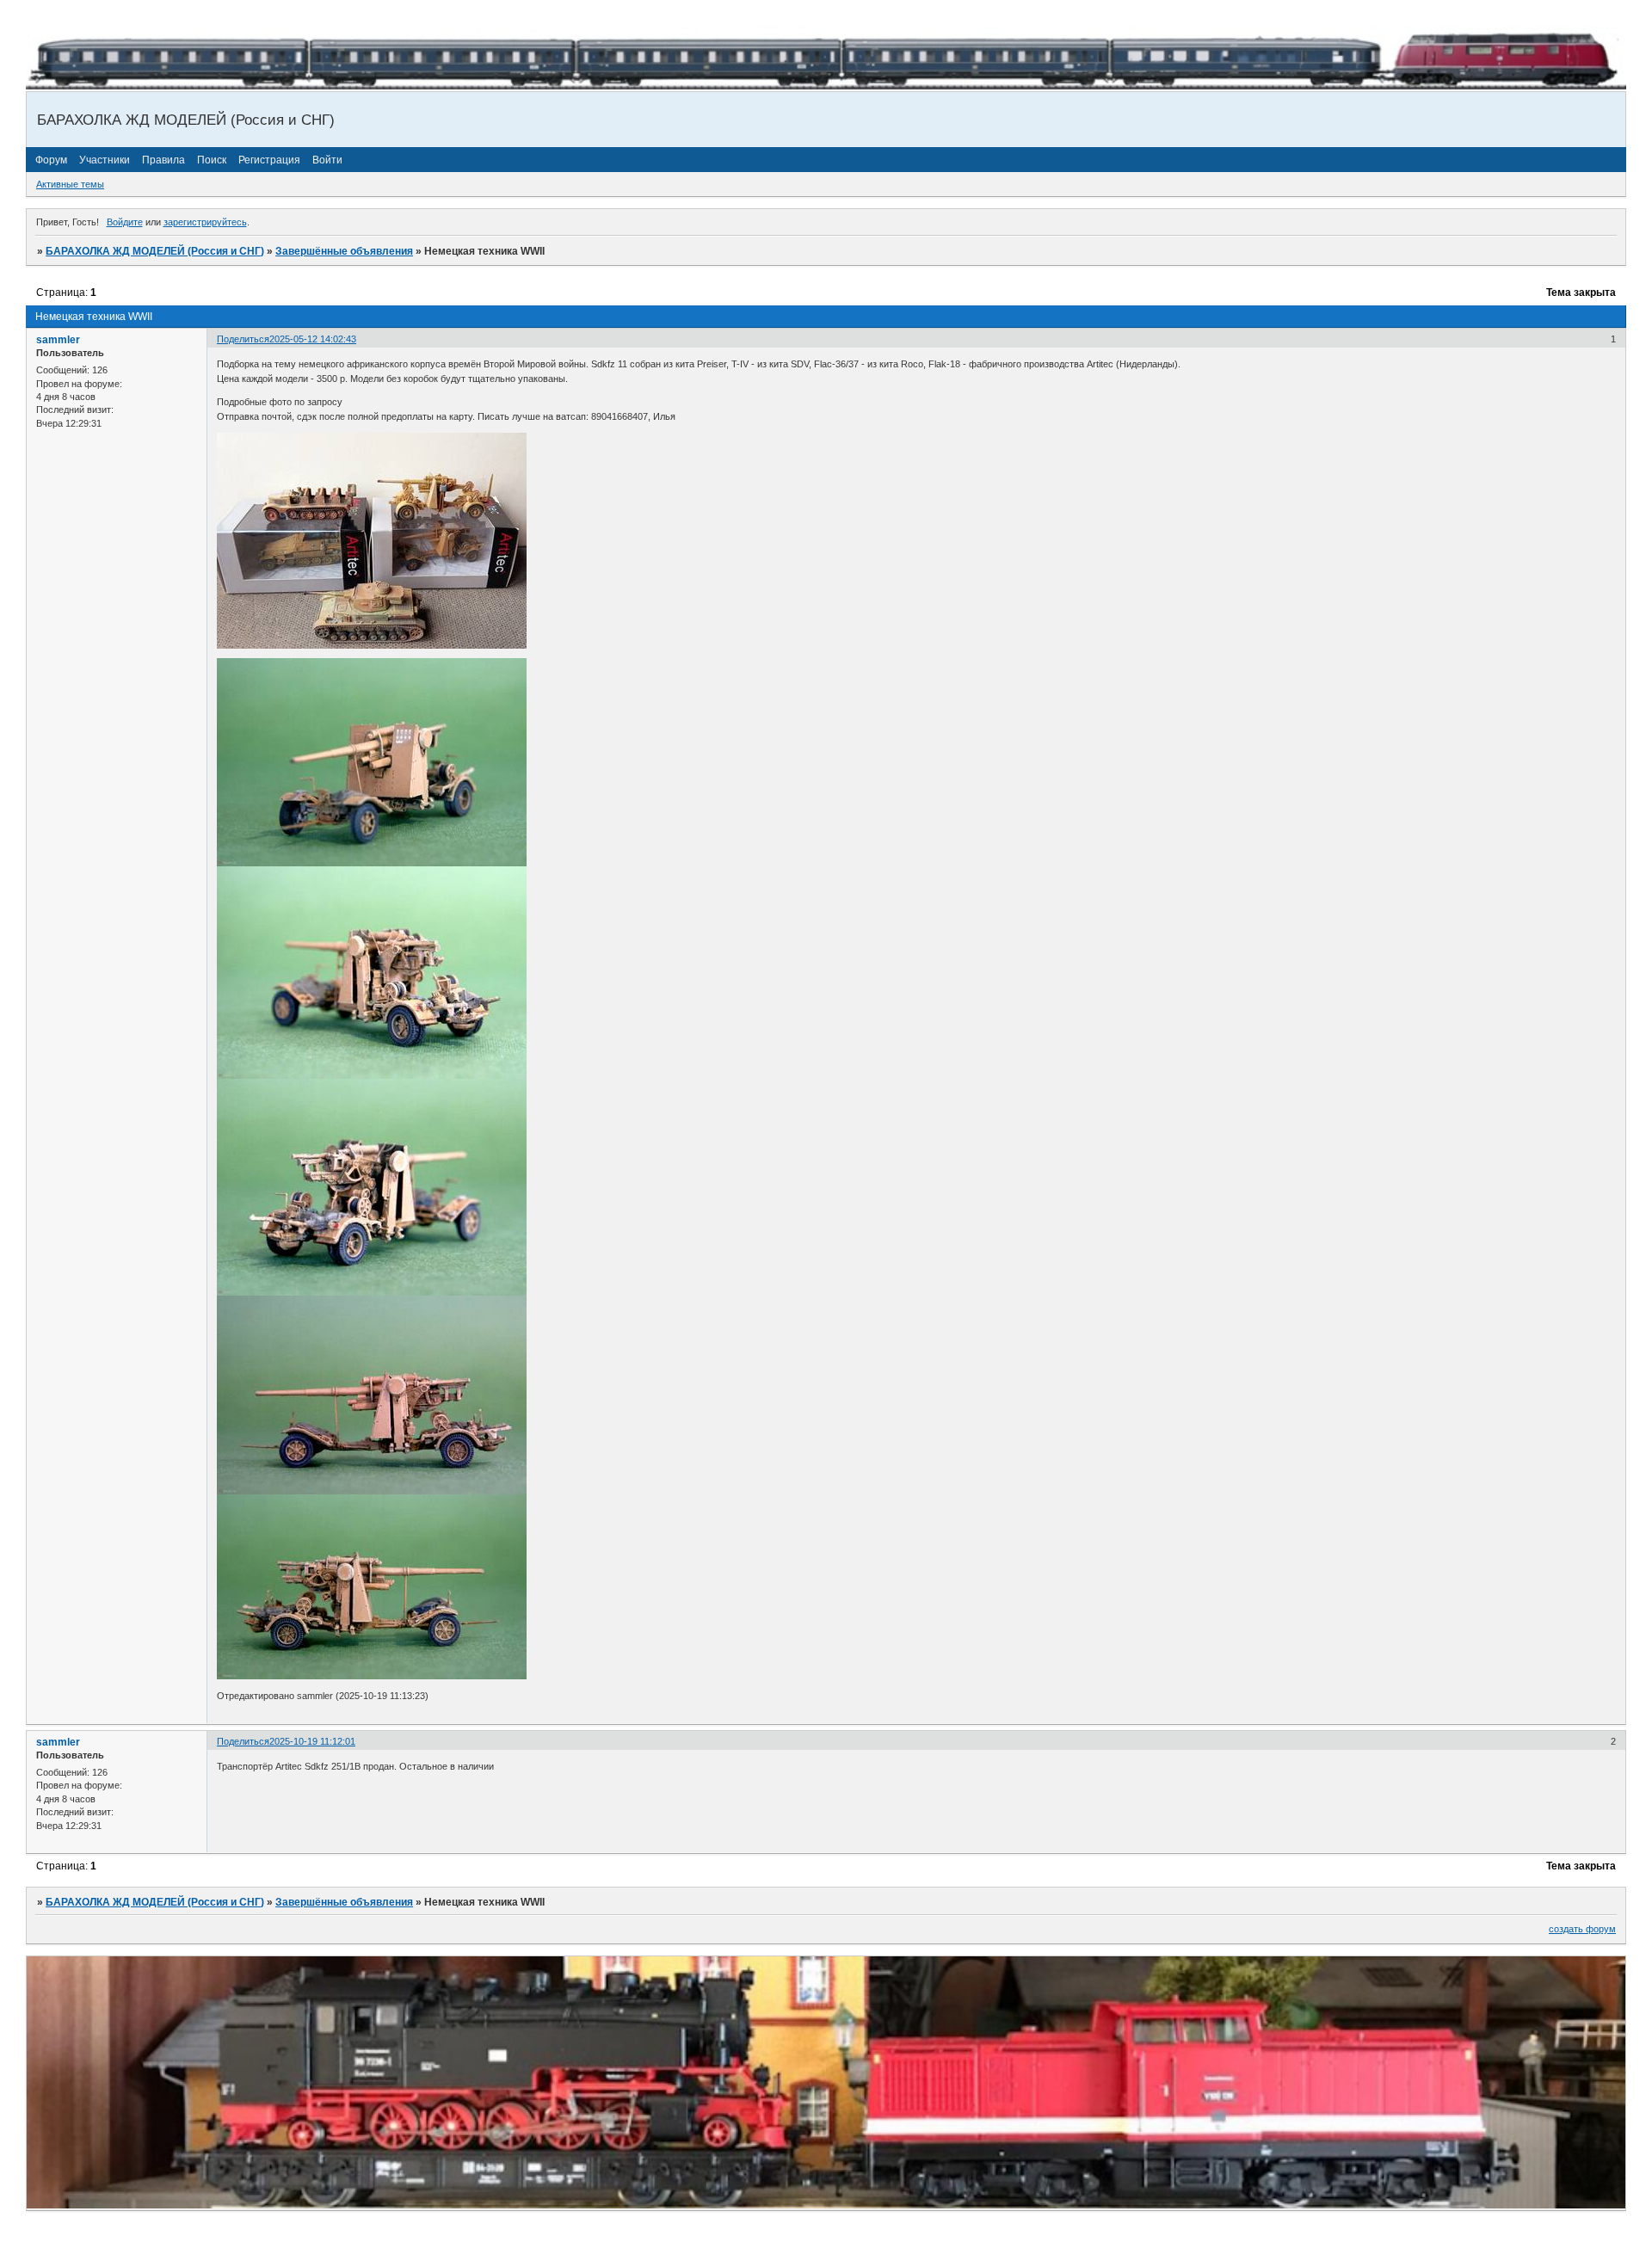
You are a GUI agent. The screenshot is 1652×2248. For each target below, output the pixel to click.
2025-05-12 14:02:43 (313, 339)
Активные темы (70, 184)
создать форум (1582, 1929)
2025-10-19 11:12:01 (312, 1741)
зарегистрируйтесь (205, 222)
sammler (58, 340)
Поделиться (243, 339)
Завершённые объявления (344, 251)
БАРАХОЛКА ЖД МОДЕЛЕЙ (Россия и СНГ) (155, 251)
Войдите (125, 222)
